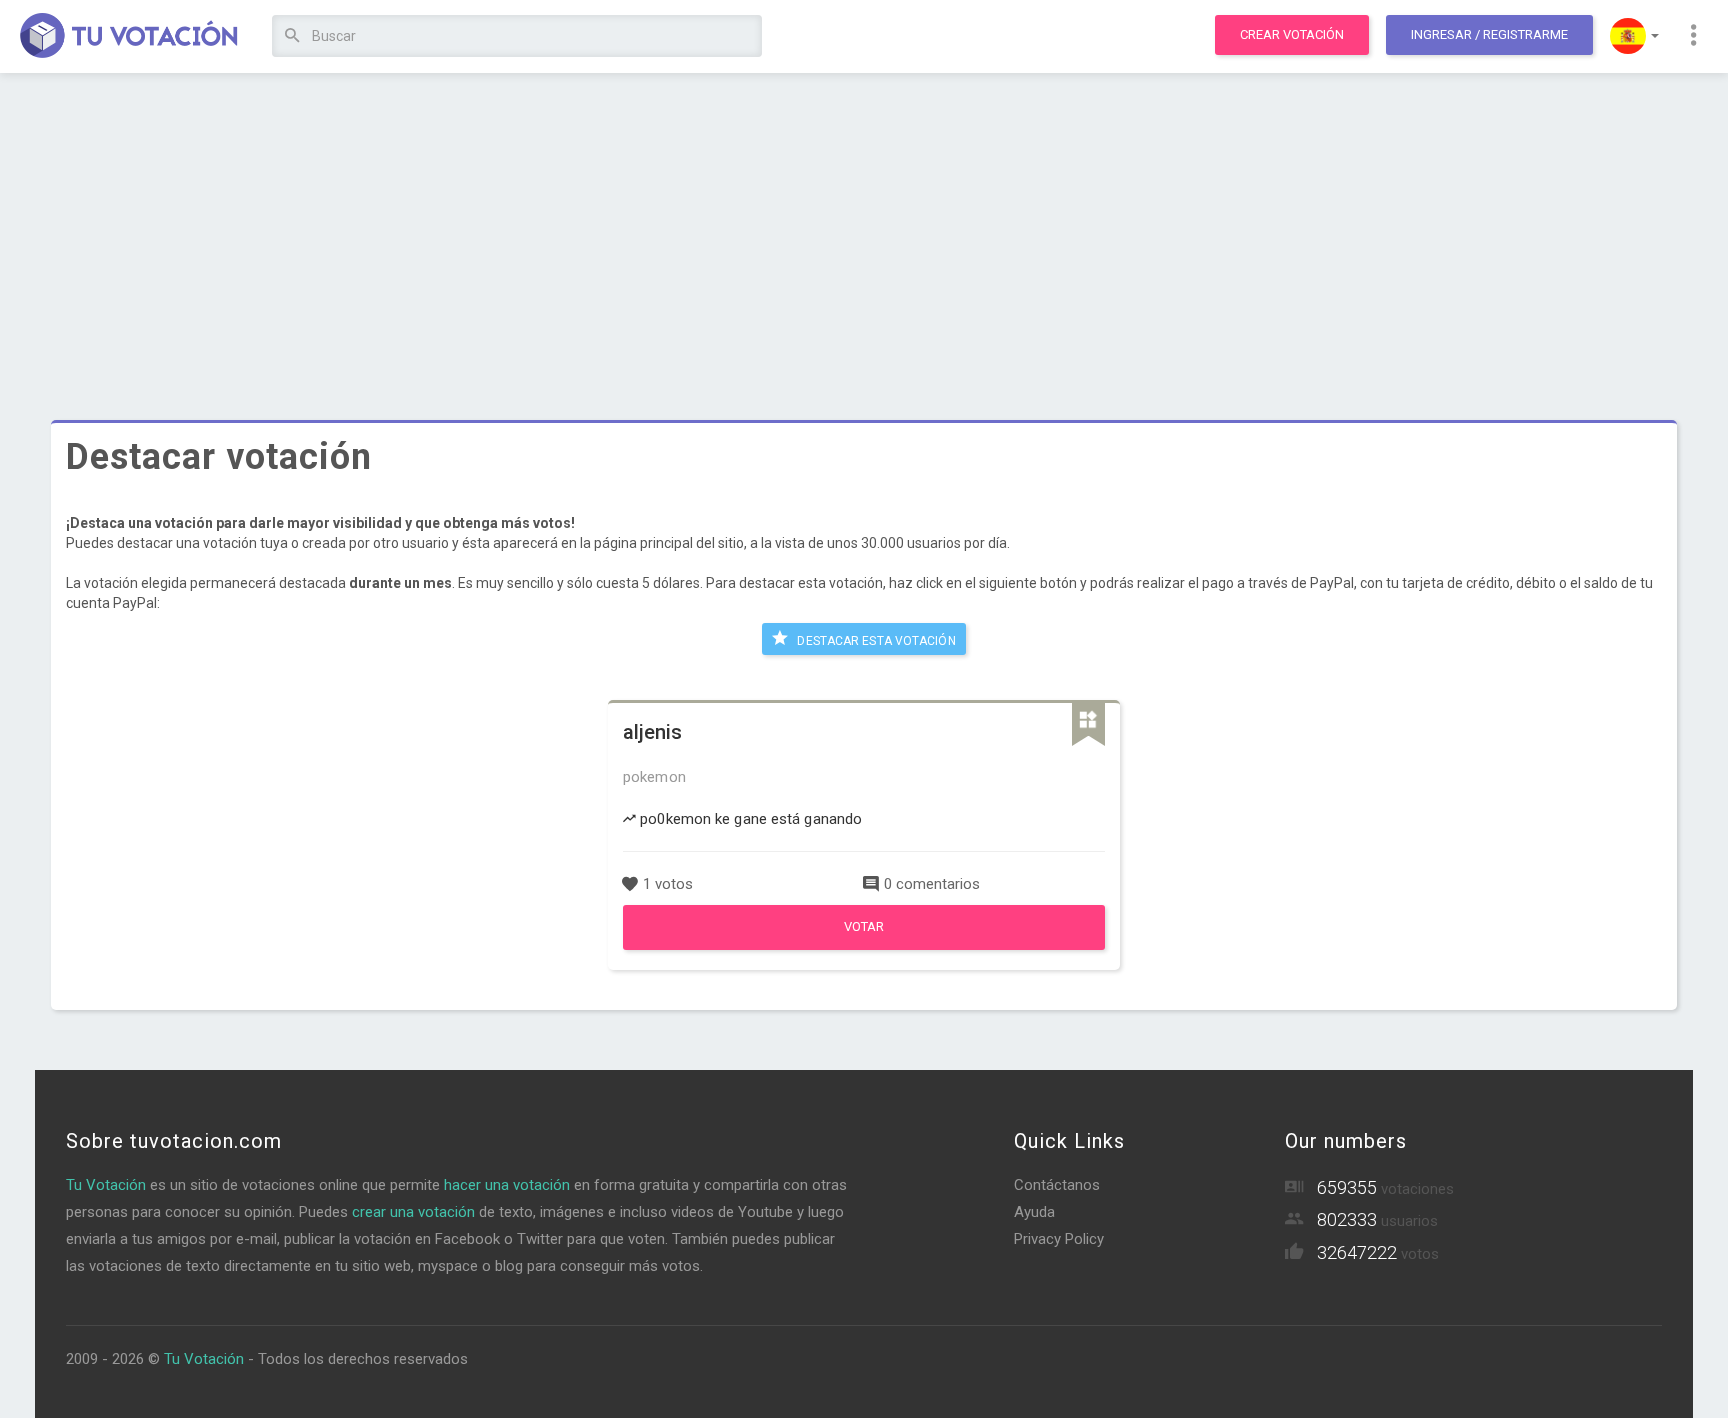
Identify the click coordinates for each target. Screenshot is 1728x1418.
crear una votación (413, 1212)
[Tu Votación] (129, 37)
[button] (1634, 36)
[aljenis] (864, 945)
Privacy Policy (1059, 1239)
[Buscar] (292, 36)
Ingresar (1489, 34)
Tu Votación (106, 1185)
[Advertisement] (864, 235)
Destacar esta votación (874, 641)
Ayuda (1034, 1212)
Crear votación (1292, 34)
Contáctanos (1057, 1185)
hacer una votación (507, 1185)
